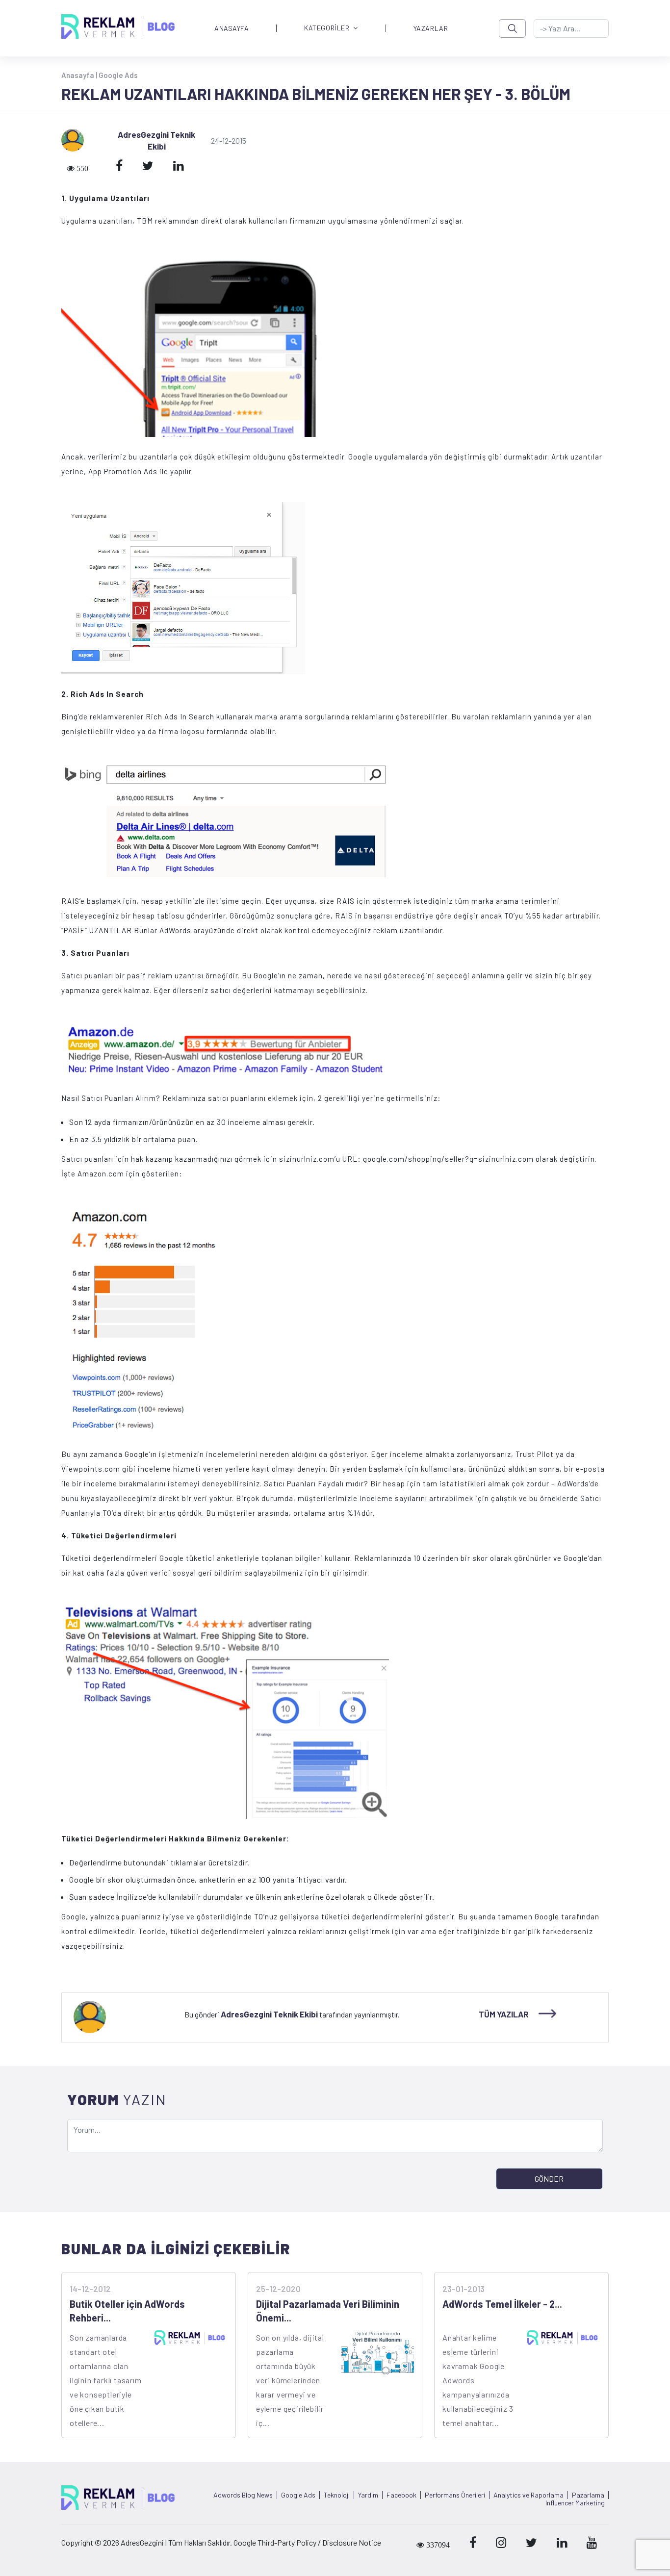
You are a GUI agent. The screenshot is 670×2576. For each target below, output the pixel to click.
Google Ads (118, 75)
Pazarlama (588, 2495)
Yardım (368, 2495)
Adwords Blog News (243, 2495)
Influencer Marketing (575, 2503)
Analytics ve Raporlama (528, 2495)
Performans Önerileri (455, 2495)
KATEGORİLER (327, 28)
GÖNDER (549, 2179)
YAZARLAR (431, 28)
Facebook (401, 2495)
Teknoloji (337, 2495)
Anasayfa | (80, 75)
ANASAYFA (232, 28)
